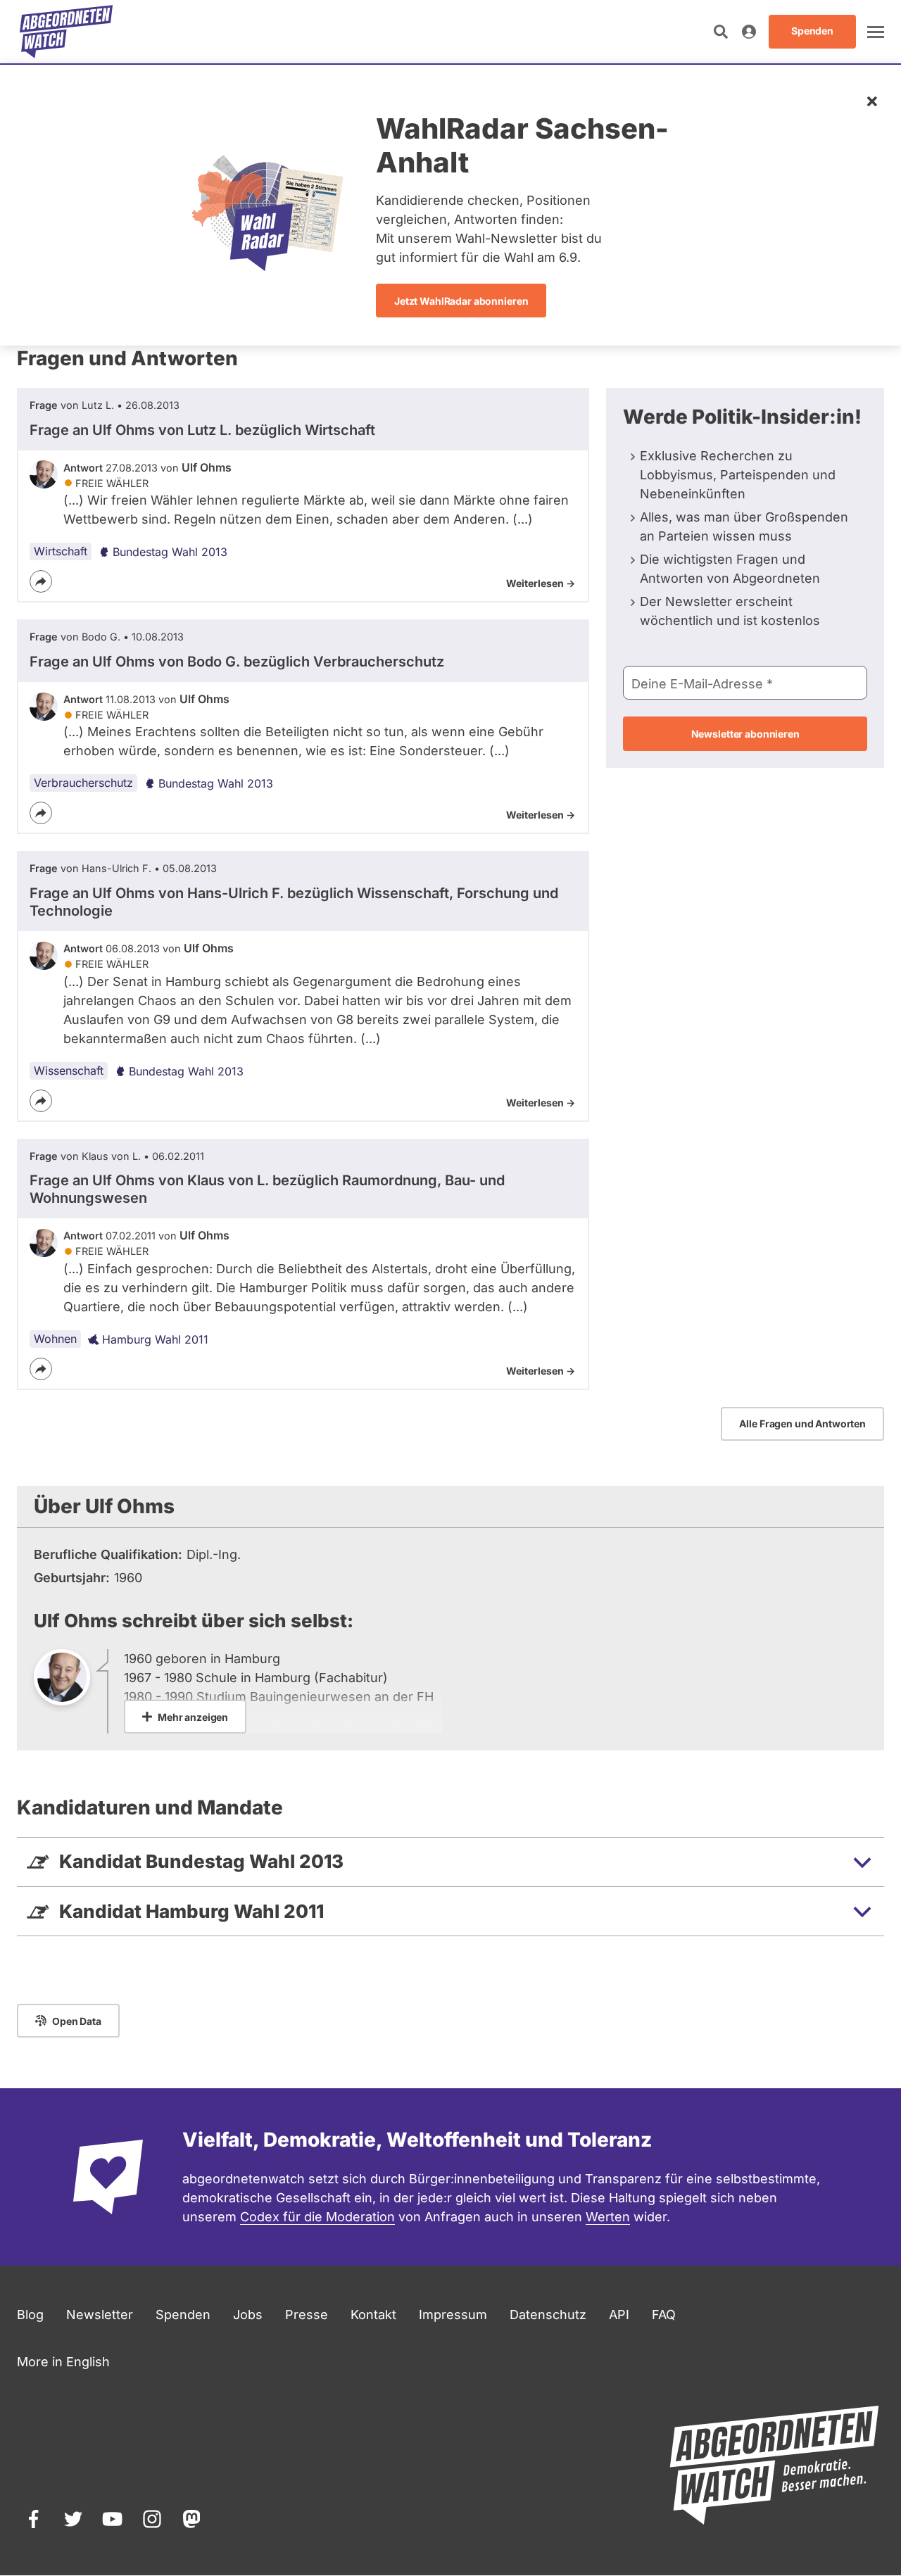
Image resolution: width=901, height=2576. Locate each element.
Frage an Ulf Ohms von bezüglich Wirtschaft (202, 430)
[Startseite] (66, 32)
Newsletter (100, 2315)
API (619, 2315)
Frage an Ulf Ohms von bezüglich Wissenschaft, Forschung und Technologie (294, 902)
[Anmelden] (749, 32)
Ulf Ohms (207, 467)
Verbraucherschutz (83, 783)
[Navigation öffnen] (876, 32)
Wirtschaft (61, 551)
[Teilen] (41, 581)
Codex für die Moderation (317, 2217)
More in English (63, 2362)
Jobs (248, 2315)
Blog (30, 2315)
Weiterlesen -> (541, 583)
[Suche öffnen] (721, 32)
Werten (608, 2217)
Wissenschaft (69, 1071)
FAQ (664, 2315)
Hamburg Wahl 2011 (155, 1339)
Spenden (183, 2315)
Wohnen (55, 1339)
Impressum (453, 2315)
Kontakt (373, 2315)
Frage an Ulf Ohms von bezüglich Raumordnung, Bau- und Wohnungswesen (267, 1189)
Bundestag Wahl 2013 (170, 552)
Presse (307, 2315)
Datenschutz (548, 2315)
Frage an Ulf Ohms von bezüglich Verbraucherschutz (237, 662)
